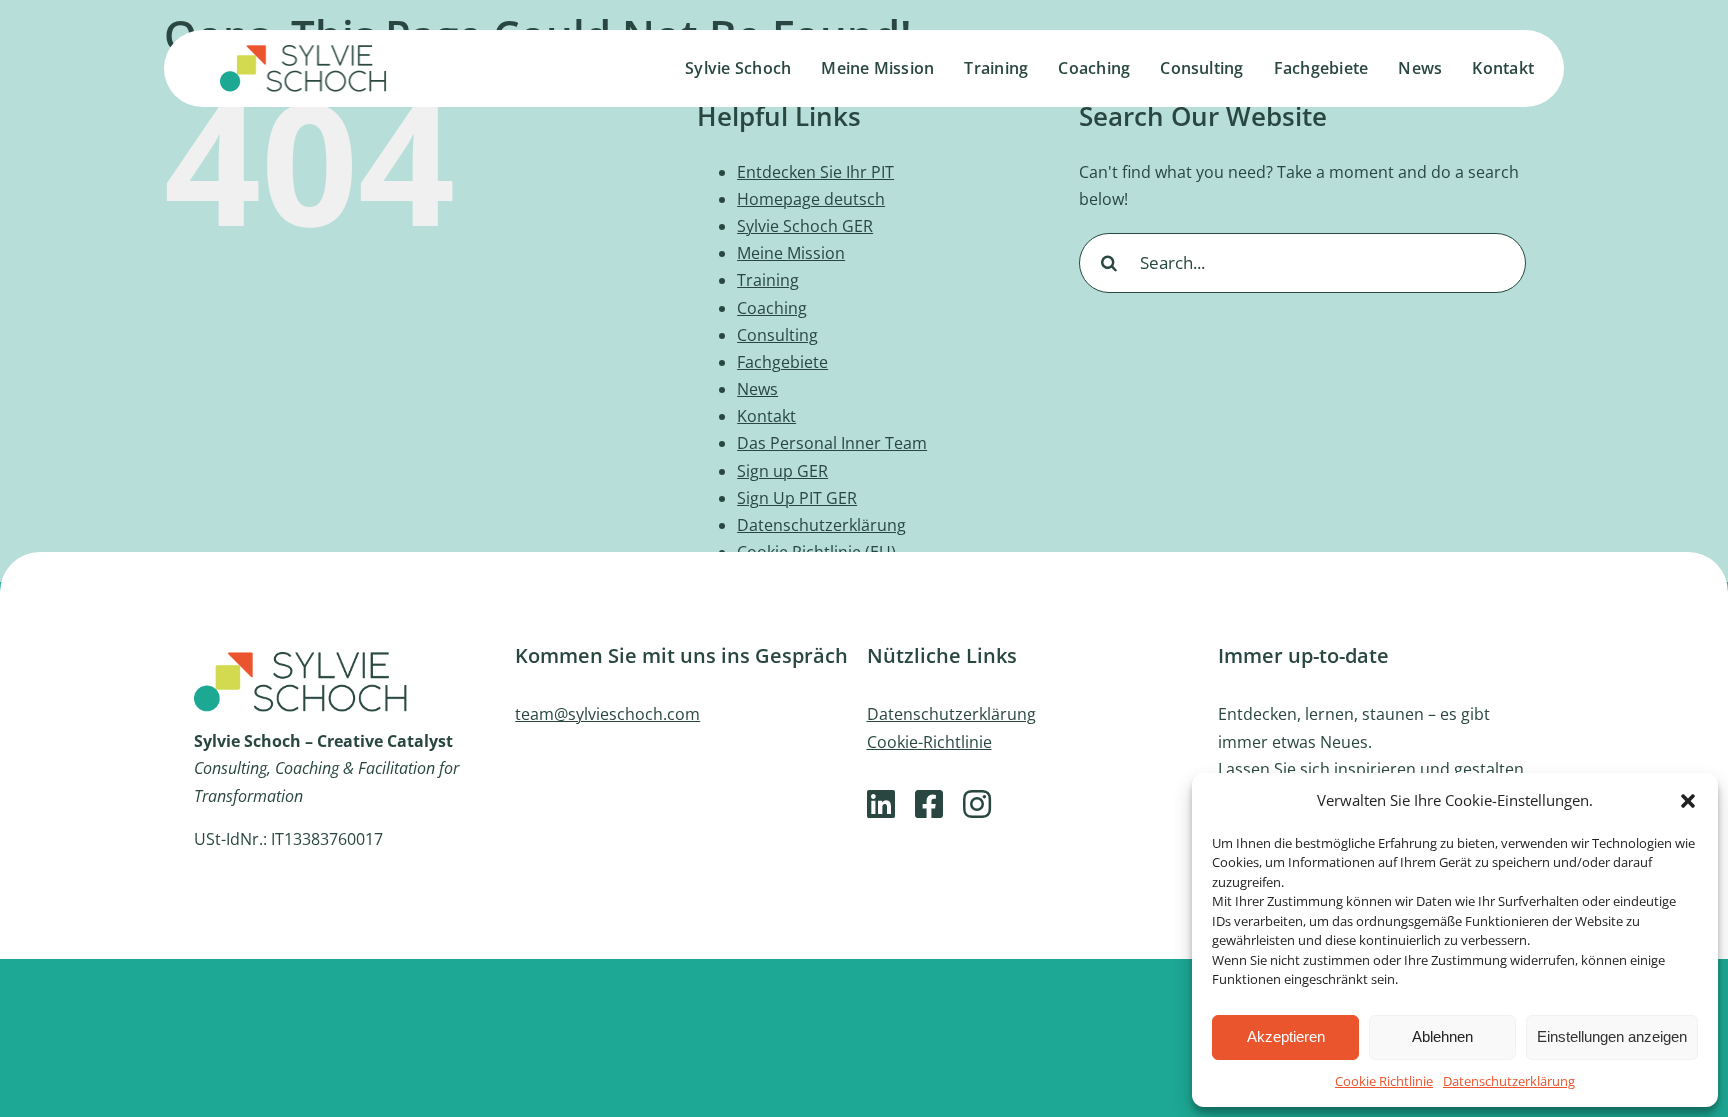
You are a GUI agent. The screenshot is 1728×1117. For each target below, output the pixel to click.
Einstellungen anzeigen (1612, 1036)
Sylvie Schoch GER (805, 226)
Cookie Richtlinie (1384, 1081)
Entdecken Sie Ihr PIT (815, 172)
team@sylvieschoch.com (607, 714)
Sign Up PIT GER (797, 498)
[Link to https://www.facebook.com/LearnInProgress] (929, 804)
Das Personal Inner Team (832, 443)
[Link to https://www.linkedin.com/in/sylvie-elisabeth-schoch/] (881, 804)
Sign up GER (782, 471)
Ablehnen (1442, 1036)
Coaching (772, 308)
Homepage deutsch (811, 199)
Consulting (777, 335)
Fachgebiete (782, 362)
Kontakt (766, 416)
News (757, 389)
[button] (1688, 801)
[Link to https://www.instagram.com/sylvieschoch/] (977, 804)
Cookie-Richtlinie (929, 742)
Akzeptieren (1286, 1036)
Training (768, 280)
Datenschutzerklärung (1509, 1081)
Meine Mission (791, 253)
